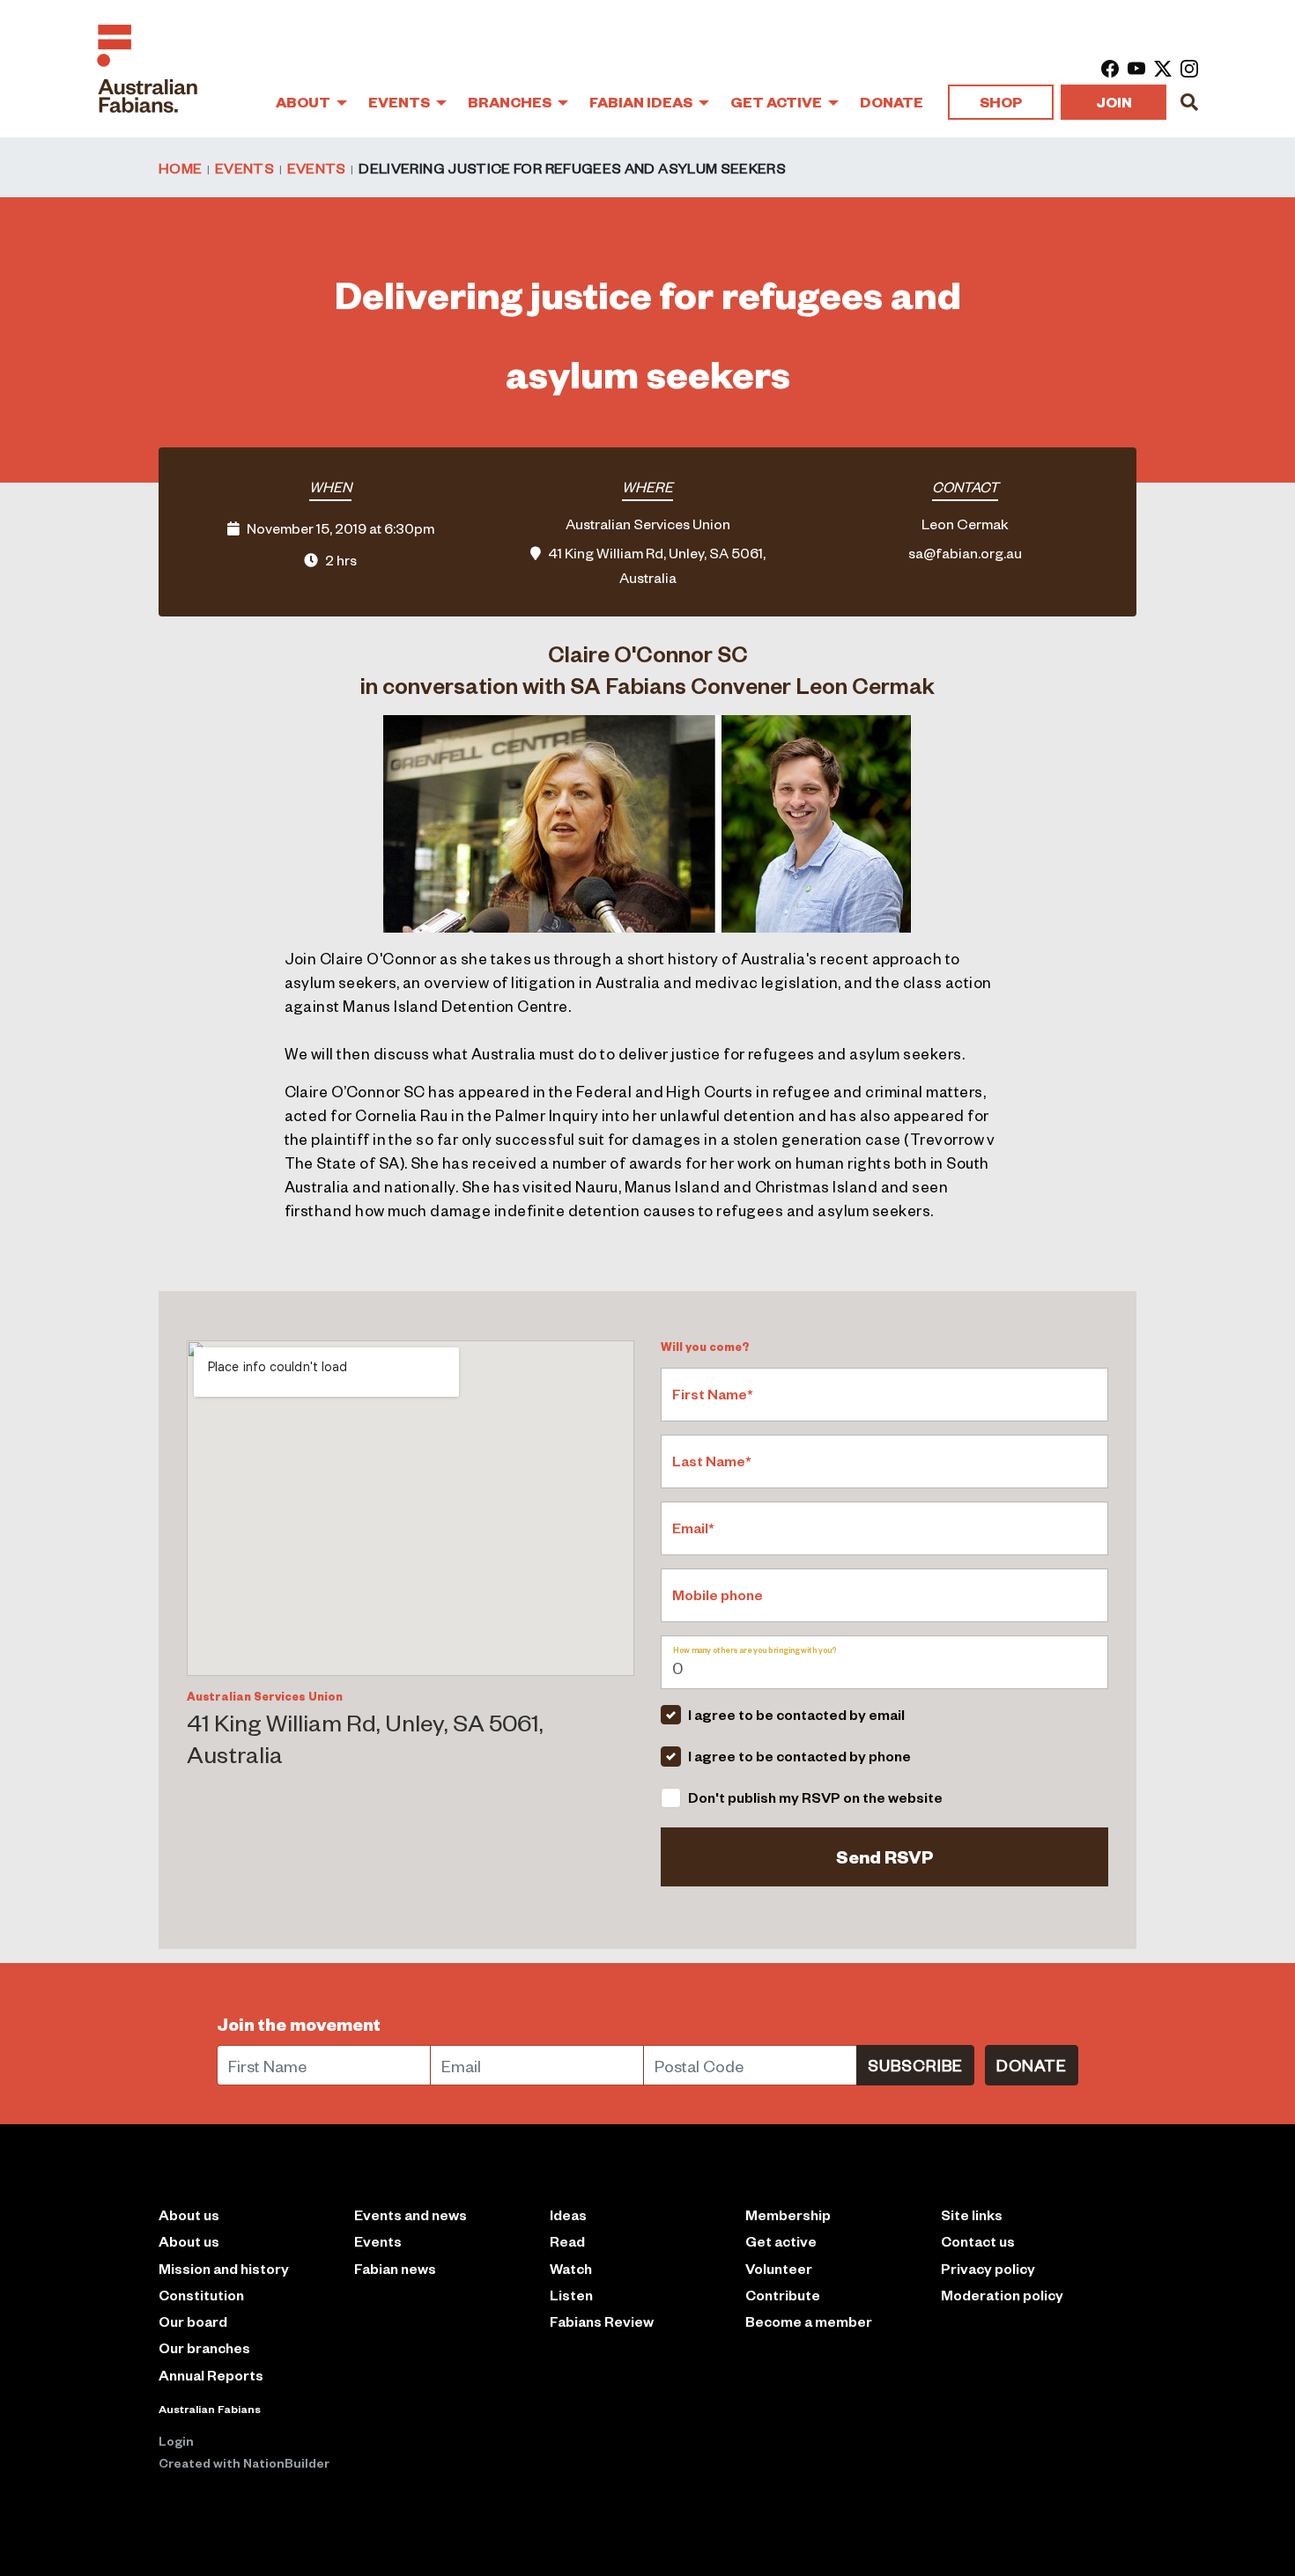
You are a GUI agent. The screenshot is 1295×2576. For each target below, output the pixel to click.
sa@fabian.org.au (965, 552)
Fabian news (395, 2268)
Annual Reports (211, 2375)
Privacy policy (988, 2268)
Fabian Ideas (642, 102)
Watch (571, 2268)
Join (1114, 102)
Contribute (783, 2295)
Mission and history (224, 2268)
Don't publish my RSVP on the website (815, 1797)
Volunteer (779, 2268)
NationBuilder (286, 2462)
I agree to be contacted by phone (799, 1756)
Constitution (201, 2295)
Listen (571, 2295)
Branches (511, 102)
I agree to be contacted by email (796, 1714)
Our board (193, 2321)
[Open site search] (1189, 102)
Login (176, 2440)
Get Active (777, 102)
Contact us (978, 2241)
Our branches (204, 2347)
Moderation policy (1002, 2295)
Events (400, 102)
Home (180, 167)
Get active (781, 2241)
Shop (1001, 102)
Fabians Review (602, 2321)
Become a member (809, 2321)
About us (189, 2241)
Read (567, 2241)
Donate (892, 102)
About (304, 102)
